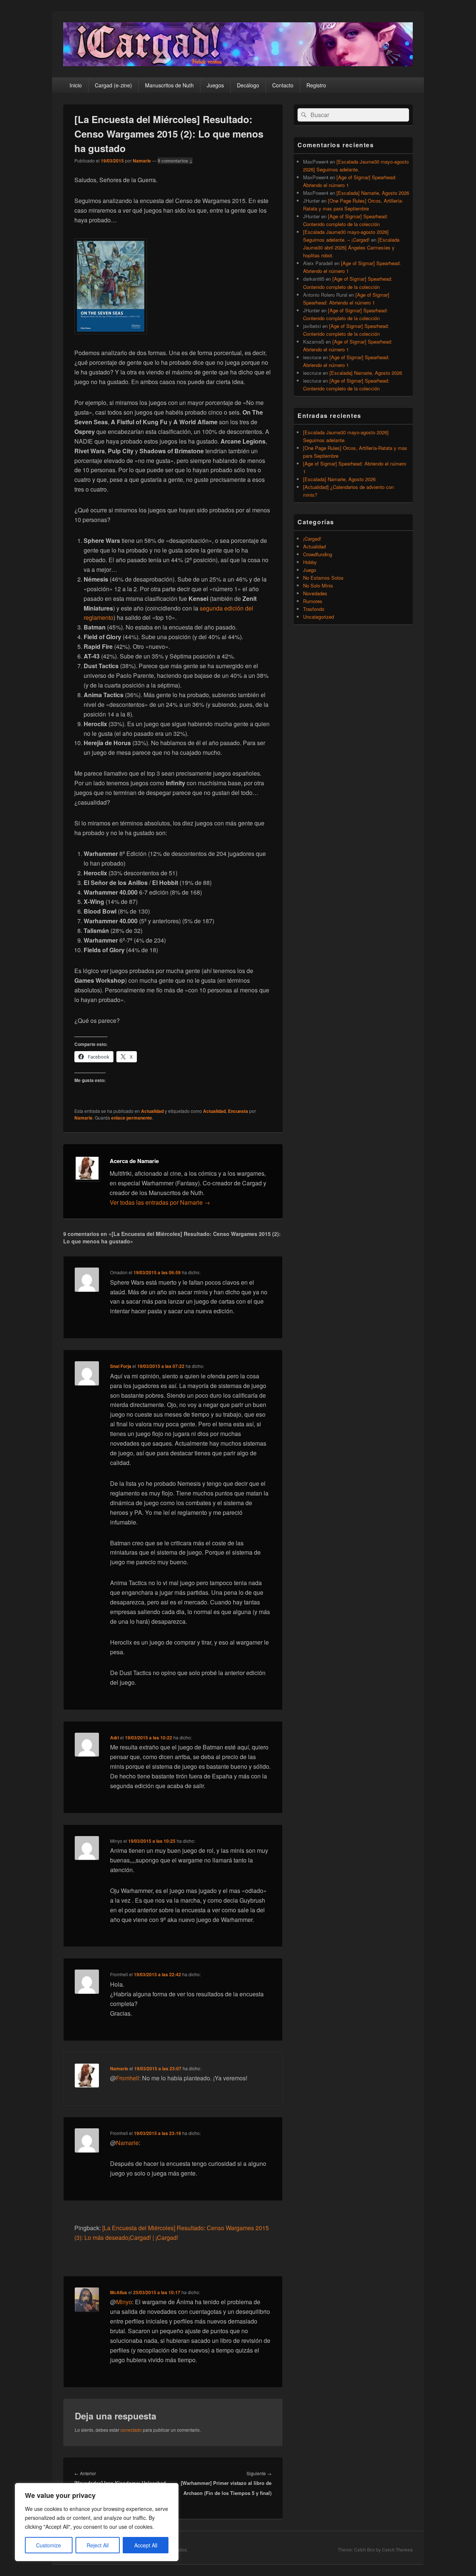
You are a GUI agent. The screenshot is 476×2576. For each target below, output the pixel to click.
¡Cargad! (312, 539)
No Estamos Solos (323, 578)
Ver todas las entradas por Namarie (160, 1202)
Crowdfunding (318, 554)
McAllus (119, 2292)
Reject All (98, 2545)
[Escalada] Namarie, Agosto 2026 (373, 193)
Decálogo (248, 85)
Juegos (215, 85)
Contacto (283, 85)
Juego (310, 570)
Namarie (142, 161)
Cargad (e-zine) (113, 85)
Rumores (313, 601)
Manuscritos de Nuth (169, 85)
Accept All (146, 2545)
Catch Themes (397, 2550)
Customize (49, 2545)
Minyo (124, 2302)
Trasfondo (314, 609)
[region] (97, 2522)
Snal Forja (121, 1366)
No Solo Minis (318, 585)
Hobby (310, 562)
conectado (131, 2430)
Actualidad (152, 1111)
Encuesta (238, 1111)
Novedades (315, 593)
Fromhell (128, 2078)
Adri (115, 1738)
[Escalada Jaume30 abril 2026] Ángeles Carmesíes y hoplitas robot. (351, 247)
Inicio (76, 85)
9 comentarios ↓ (175, 161)
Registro (316, 85)
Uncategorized (319, 617)
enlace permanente (132, 1118)
